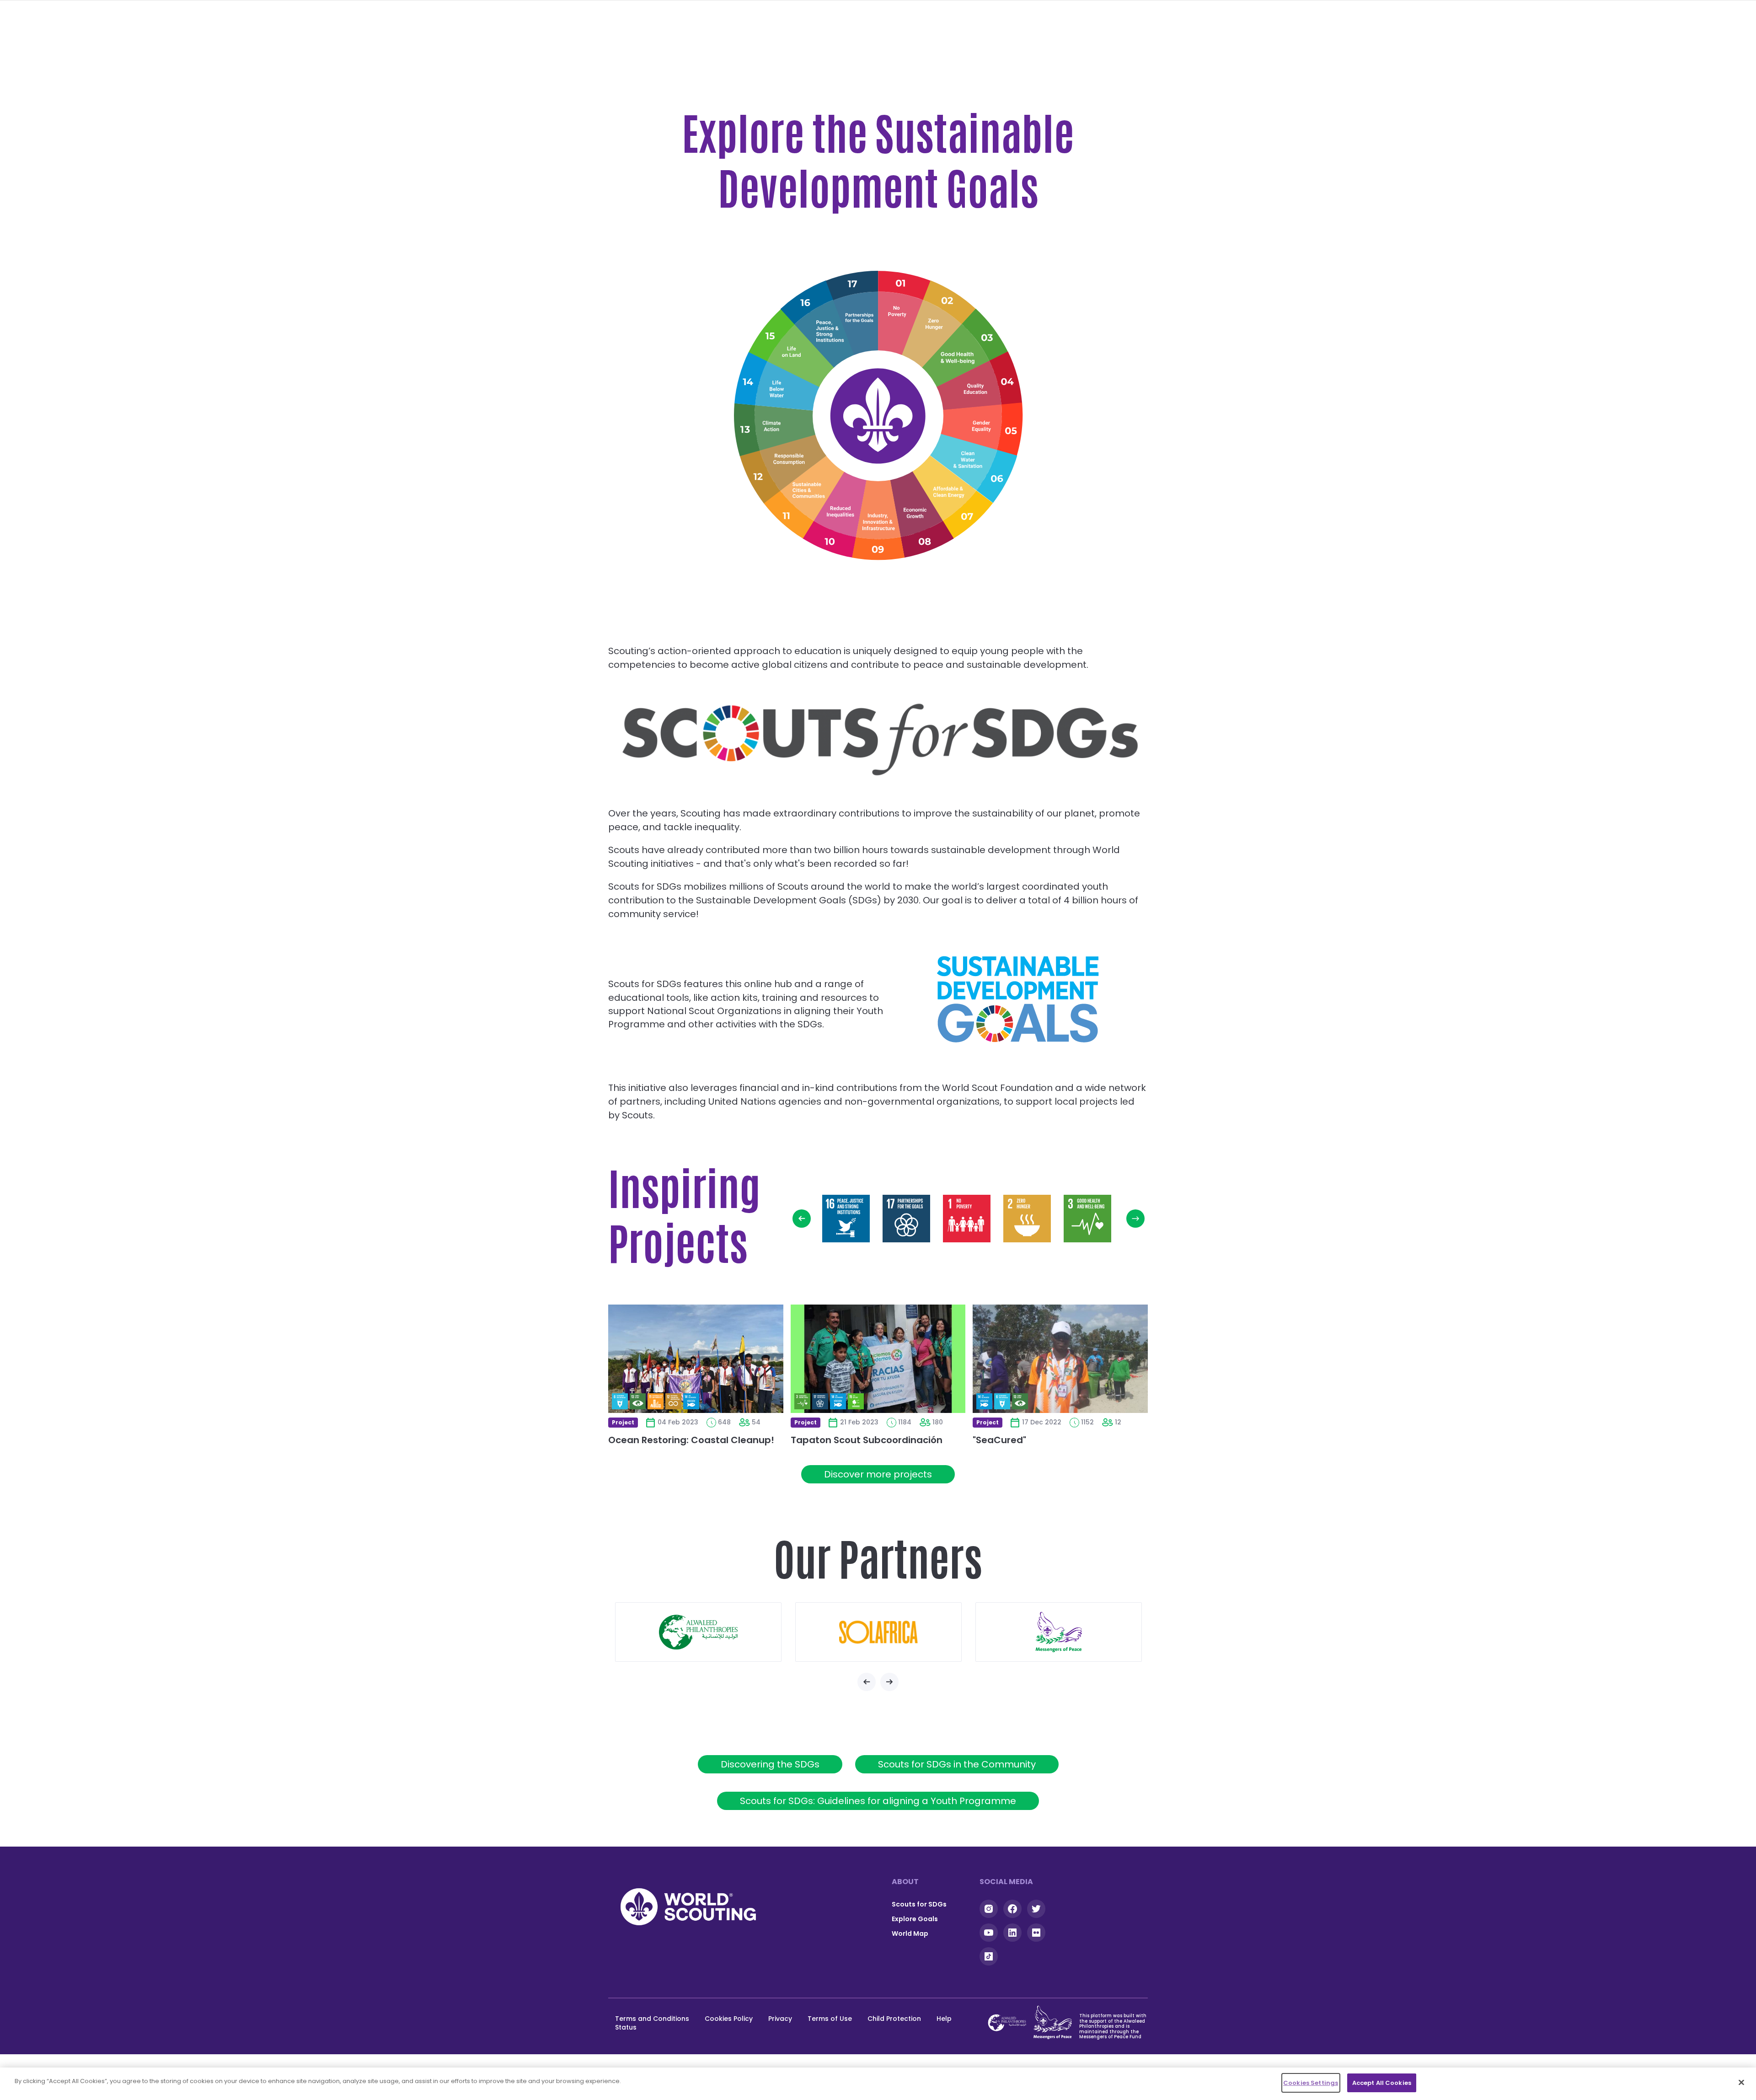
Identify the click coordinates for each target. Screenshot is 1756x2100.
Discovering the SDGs (770, 1764)
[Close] (1741, 2082)
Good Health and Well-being (964, 353)
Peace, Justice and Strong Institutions (820, 325)
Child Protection (894, 2019)
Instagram (989, 1909)
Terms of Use (830, 2019)
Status (626, 2027)
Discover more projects (878, 1474)
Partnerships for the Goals (859, 309)
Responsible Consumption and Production (782, 462)
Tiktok (989, 1956)
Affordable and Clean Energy (950, 495)
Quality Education (981, 389)
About (905, 1882)
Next (1135, 1219)
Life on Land (791, 352)
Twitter (1036, 1909)
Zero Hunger (935, 325)
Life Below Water (776, 387)
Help (944, 2019)
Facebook (1012, 1909)
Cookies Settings (1311, 2083)
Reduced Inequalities (840, 516)
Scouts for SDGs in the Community (957, 1764)
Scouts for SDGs (919, 1904)
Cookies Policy (729, 2019)
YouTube (989, 1933)
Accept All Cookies (1382, 2083)
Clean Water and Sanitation (974, 463)
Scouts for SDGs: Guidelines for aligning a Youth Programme (878, 1801)
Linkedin (1012, 1933)
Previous (802, 1219)
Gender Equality (983, 428)
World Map (910, 1934)
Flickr (1036, 1933)
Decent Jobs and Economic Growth (918, 516)
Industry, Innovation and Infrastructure (879, 522)
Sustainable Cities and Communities (806, 496)
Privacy (780, 2019)
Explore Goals (915, 1919)
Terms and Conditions (652, 2019)
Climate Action (773, 426)
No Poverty (898, 310)
